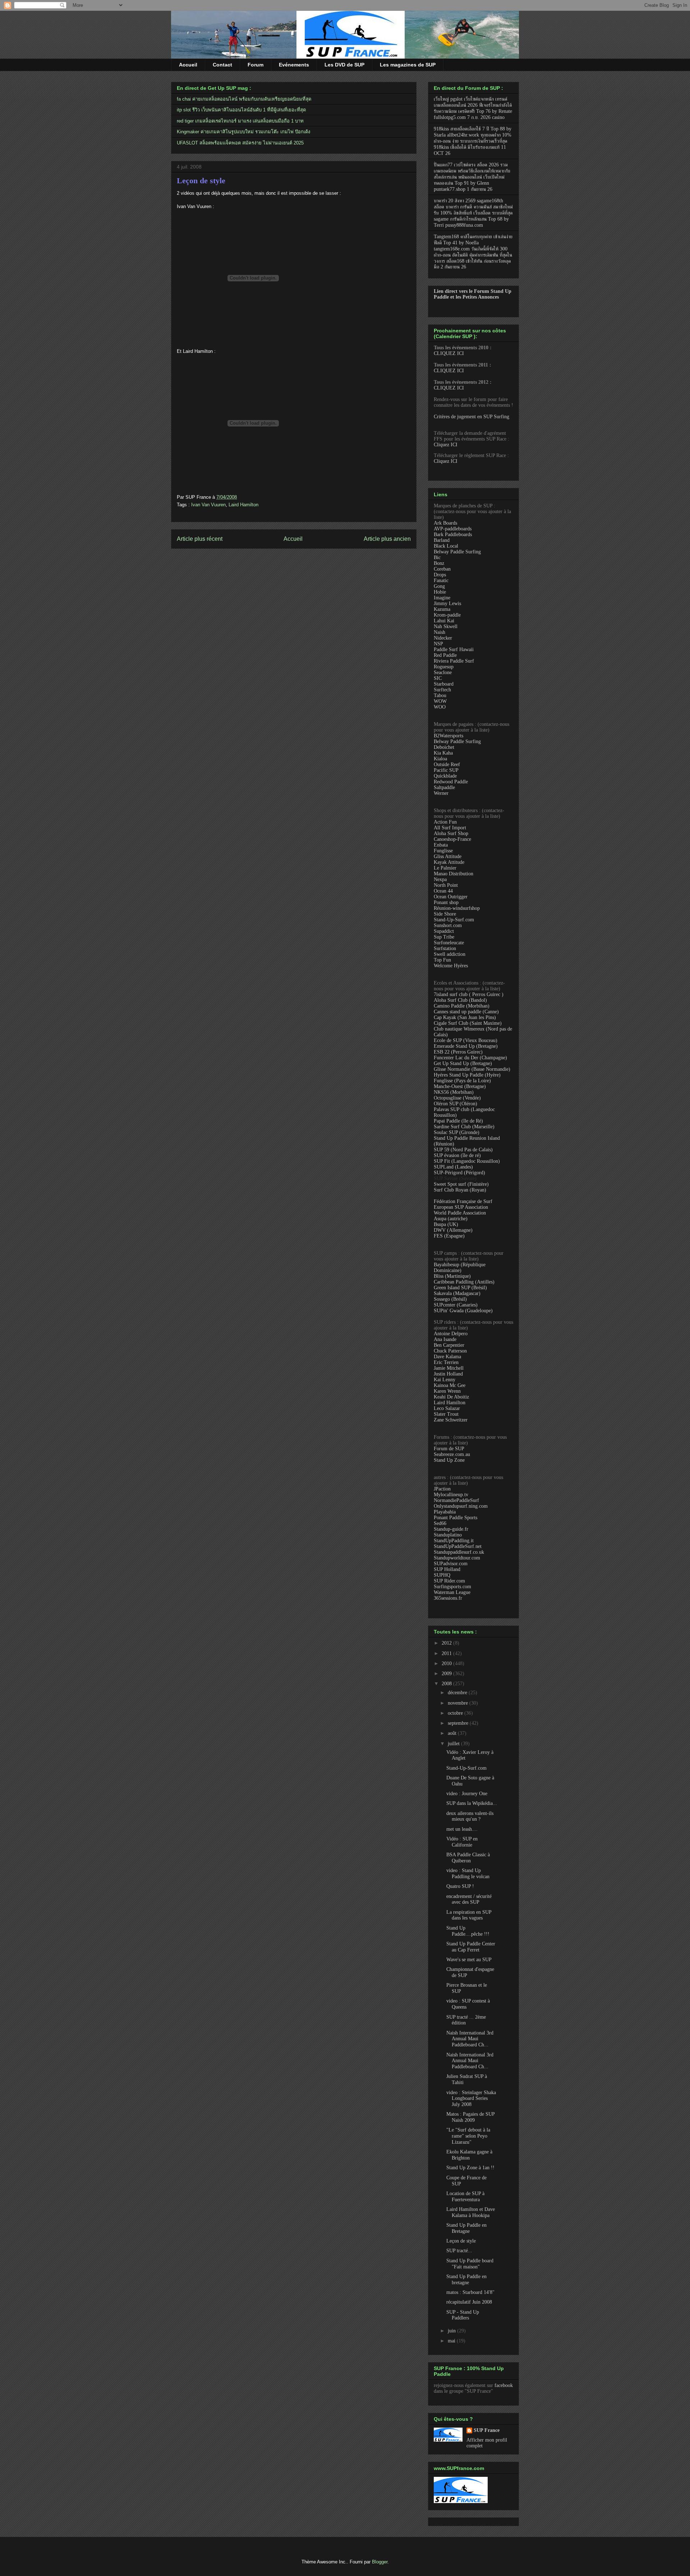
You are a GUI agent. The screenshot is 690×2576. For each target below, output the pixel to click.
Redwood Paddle (451, 782)
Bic (437, 557)
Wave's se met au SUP (469, 1960)
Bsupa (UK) (446, 1224)
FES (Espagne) (449, 1236)
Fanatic (441, 580)
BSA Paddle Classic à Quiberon (468, 1858)
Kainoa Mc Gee (450, 1385)
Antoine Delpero (451, 1334)
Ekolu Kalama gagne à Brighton (469, 2155)
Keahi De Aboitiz (451, 1397)
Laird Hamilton (243, 505)
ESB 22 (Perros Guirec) (458, 1052)
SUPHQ (442, 1575)
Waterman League (452, 1592)
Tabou (440, 695)
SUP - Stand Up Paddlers (463, 2315)
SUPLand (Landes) (453, 1167)
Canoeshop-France (452, 839)
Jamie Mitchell (449, 1368)
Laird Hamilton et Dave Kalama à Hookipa (471, 2212)
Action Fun (445, 822)
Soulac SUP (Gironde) (457, 1132)
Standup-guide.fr (451, 1529)
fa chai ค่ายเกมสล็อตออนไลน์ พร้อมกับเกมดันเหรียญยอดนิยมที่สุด (244, 99)
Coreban (442, 569)
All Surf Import (450, 828)
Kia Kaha (443, 753)
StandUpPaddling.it (454, 1541)
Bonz (439, 563)
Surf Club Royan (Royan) (460, 1190)
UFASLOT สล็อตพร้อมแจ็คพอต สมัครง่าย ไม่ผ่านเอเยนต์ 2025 (240, 143)
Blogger (380, 2562)
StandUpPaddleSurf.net (458, 1546)
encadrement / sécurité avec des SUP (469, 1899)
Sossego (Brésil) (450, 1299)
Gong (439, 586)
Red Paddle (445, 655)
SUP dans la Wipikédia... (472, 1803)
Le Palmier (445, 868)
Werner (441, 793)
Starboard (444, 684)
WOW (440, 701)
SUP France (487, 2430)
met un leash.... (462, 1829)
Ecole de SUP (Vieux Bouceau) (466, 1040)
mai (452, 2341)
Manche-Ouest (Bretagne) (460, 1086)
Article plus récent (200, 539)
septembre (459, 1723)
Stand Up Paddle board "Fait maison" (470, 2264)
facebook (504, 2385)
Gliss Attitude (448, 856)
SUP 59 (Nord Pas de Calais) (463, 1150)
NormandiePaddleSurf (456, 1500)
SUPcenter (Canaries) (456, 1305)
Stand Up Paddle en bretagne (466, 2280)
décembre (458, 1693)
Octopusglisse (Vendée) (457, 1098)
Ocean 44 (443, 891)
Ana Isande (445, 1339)
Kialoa (440, 759)
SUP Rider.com (449, 1581)
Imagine (442, 598)
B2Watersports (448, 736)
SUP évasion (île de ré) (457, 1155)
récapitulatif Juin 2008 (469, 2302)
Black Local (446, 546)
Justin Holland (448, 1374)
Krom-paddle (447, 615)
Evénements (294, 65)
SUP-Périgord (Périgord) (459, 1173)
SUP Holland (447, 1569)
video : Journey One (467, 1794)
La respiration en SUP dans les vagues (469, 1915)
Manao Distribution (454, 874)
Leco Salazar (447, 1408)
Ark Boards (445, 523)
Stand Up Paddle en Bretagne (466, 2228)
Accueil (188, 65)
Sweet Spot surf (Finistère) (461, 1184)
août (453, 1733)
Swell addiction (450, 954)
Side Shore (445, 914)
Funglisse (443, 851)
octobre (456, 1713)
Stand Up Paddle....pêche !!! (468, 1931)
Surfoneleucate (449, 943)
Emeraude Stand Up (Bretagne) (466, 1046)
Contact (222, 65)
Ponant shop (446, 902)
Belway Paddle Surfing (457, 552)
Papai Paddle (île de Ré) (458, 1121)
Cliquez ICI (446, 445)
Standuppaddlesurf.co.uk (459, 1552)
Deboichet (444, 747)
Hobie (440, 592)
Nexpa (440, 879)
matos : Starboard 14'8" (470, 2292)
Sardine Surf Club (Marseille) (464, 1127)
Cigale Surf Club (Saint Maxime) (468, 1023)
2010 (447, 1663)
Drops (440, 575)
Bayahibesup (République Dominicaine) (460, 1268)
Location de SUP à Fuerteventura (465, 2197)
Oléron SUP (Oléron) (456, 1104)
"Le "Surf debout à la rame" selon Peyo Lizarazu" (468, 2136)
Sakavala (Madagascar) (457, 1293)
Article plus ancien (387, 539)
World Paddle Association (460, 1213)
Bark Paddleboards (453, 534)
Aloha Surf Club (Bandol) (460, 1000)
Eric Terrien (446, 1362)
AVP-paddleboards (453, 529)
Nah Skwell (446, 626)
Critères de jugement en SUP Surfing (471, 417)
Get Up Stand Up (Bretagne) (463, 1063)
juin (452, 2331)
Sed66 (440, 1523)
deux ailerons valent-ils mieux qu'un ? (470, 1816)
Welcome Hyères (451, 966)
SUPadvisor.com (451, 1564)
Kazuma (442, 609)
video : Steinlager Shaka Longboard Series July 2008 (471, 2099)
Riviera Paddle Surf (454, 661)
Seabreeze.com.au (452, 1454)
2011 (447, 1653)
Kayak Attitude (449, 862)
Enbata (441, 845)
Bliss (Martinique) (452, 1276)
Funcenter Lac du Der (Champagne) (470, 1058)
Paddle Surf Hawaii (454, 649)
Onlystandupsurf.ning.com (461, 1506)
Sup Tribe (444, 937)
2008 (447, 1684)
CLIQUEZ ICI (449, 353)
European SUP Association (461, 1207)
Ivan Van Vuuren (208, 505)
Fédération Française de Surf (463, 1201)
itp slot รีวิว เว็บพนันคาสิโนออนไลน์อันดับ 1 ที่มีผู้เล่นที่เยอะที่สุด (241, 110)
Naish (440, 632)
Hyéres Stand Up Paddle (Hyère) (467, 1075)
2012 (447, 1643)
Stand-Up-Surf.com (454, 920)
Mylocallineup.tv (451, 1495)
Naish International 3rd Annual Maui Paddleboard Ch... (470, 2039)
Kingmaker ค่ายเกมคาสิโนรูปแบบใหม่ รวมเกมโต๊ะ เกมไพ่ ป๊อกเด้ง (243, 132)
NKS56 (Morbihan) (454, 1092)
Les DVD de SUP (344, 65)
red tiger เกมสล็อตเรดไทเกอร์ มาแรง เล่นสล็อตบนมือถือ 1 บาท (240, 121)
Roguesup (444, 667)
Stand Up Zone (449, 1460)
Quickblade (445, 776)
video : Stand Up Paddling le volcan (468, 1874)
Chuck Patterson (450, 1351)
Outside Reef (447, 764)
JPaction (442, 1489)
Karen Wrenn (447, 1391)
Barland (442, 540)
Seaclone (443, 672)
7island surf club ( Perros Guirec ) (469, 994)
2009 (447, 1674)
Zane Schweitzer (451, 1420)
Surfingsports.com (452, 1587)
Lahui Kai (444, 621)
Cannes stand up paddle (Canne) (466, 1012)
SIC (438, 678)
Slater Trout (446, 1414)
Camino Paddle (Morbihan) (462, 1006)
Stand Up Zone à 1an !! (470, 2168)
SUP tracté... (459, 2251)
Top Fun (442, 960)
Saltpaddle (444, 787)
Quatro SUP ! (460, 1886)
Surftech (442, 690)
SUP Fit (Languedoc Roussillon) (467, 1161)
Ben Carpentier (449, 1345)
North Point (446, 885)
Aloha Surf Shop (451, 833)
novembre (459, 1703)
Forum (256, 65)
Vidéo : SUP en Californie (462, 1842)
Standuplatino (448, 1535)
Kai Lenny (445, 1380)
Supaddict (444, 931)
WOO (440, 707)
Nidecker (443, 638)
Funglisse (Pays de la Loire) (462, 1081)
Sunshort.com (448, 925)
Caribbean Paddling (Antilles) (464, 1282)
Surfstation (445, 948)
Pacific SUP (446, 770)
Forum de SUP (449, 1449)
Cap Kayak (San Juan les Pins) (465, 1017)
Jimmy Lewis (447, 603)
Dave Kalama (447, 1357)
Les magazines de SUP (408, 65)
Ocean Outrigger (451, 897)
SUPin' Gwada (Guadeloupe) (463, 1311)
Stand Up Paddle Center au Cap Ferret (471, 1947)
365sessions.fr (448, 1598)
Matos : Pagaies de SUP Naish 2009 (470, 2117)
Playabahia (445, 1512)
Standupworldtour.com (457, 1558)
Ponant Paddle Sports (456, 1518)
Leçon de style (201, 181)
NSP (438, 644)
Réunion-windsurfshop (457, 908)
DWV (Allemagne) (453, 1230)
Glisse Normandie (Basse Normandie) (472, 1069)
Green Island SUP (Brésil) (460, 1288)
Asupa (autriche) (451, 1219)
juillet (454, 1744)
